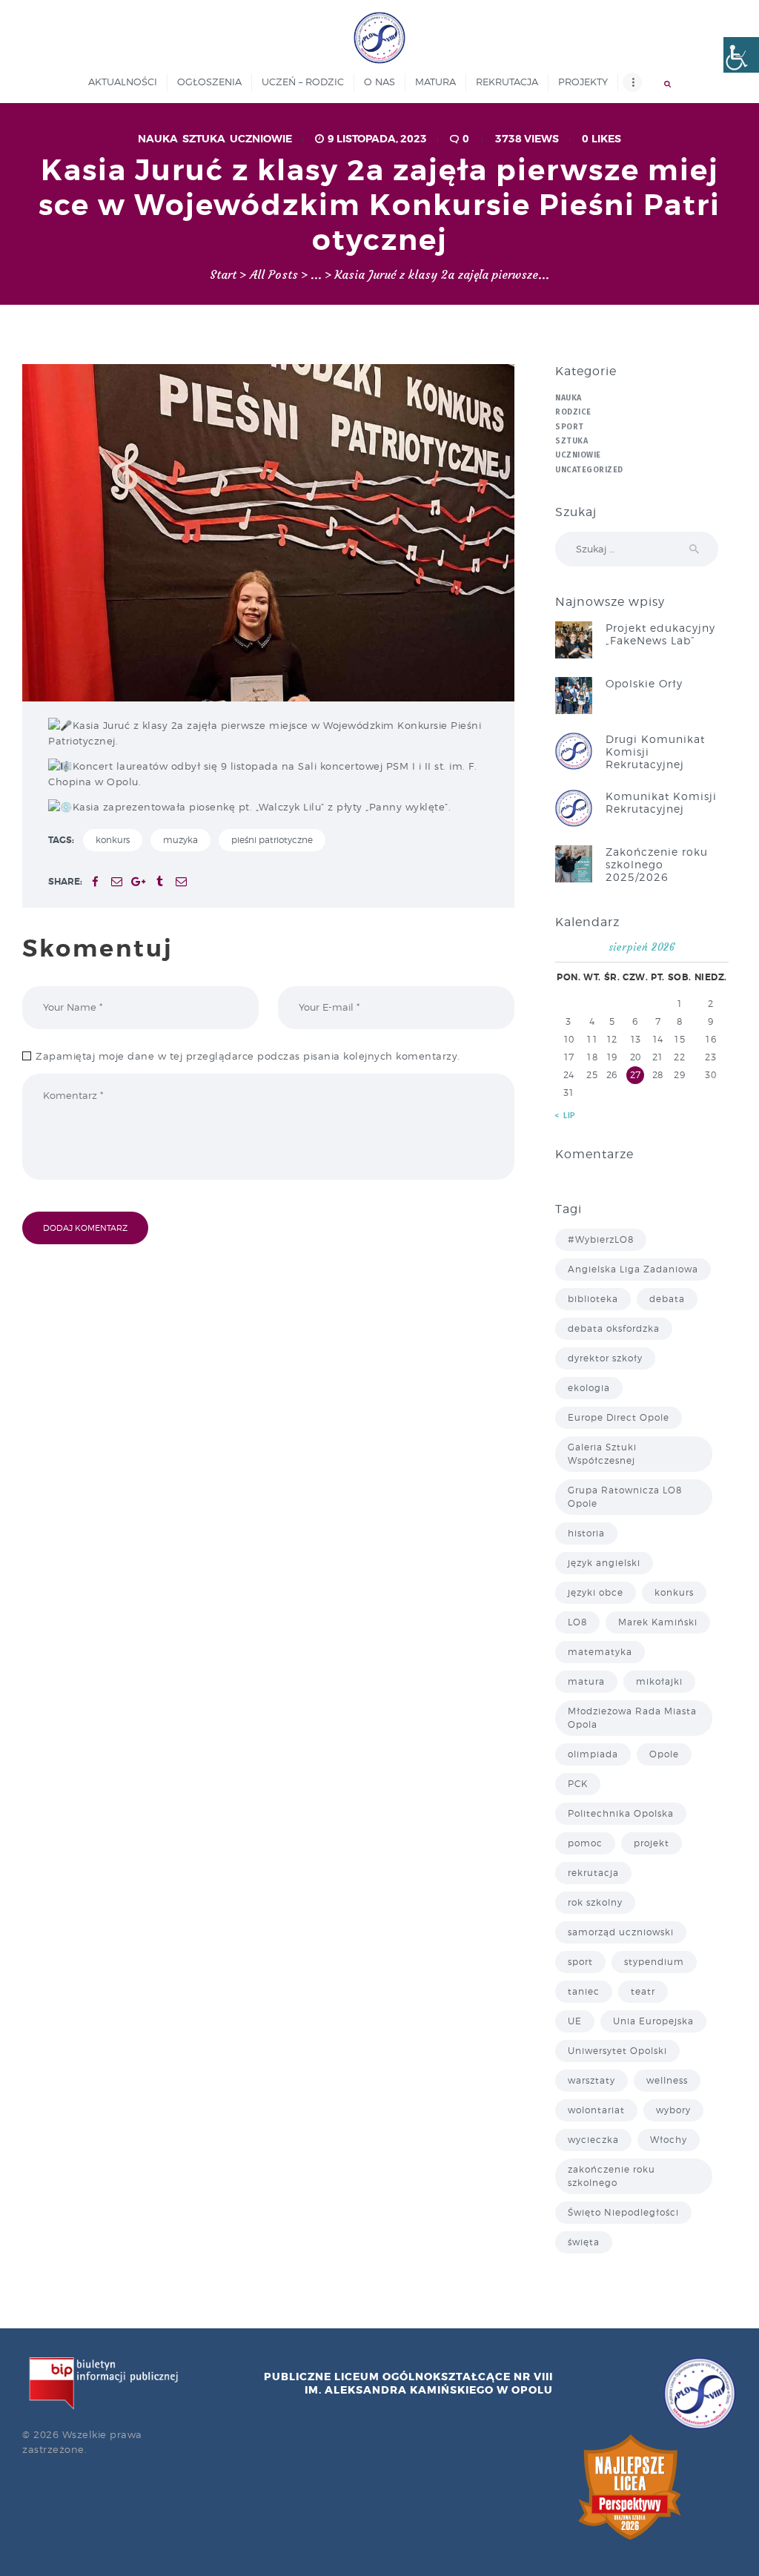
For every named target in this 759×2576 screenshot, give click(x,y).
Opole (664, 1754)
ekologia (589, 1388)
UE (575, 2021)
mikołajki (659, 1681)
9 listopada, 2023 (377, 139)
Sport (570, 427)
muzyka (180, 840)
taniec (584, 1991)
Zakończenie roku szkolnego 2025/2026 (657, 864)
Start (223, 275)
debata (667, 1299)
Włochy (669, 2140)
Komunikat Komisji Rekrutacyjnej (661, 802)
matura (586, 1681)
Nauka (158, 139)
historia (586, 1533)
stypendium (654, 1962)
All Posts (274, 275)
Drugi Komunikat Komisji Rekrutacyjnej (655, 752)
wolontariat (596, 2110)
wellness (667, 2080)
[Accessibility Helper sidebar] (741, 55)
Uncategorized (589, 470)
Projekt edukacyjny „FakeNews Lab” (660, 634)
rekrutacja (593, 1873)
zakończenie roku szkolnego (611, 2176)
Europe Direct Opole (619, 1417)
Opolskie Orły (644, 683)
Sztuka (204, 139)
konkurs (113, 840)
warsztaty (591, 2080)
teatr (643, 1991)
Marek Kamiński (658, 1622)
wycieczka (593, 2140)
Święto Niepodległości (623, 2212)
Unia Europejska (653, 2021)
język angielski (604, 1563)
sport (580, 1962)
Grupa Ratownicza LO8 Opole (625, 1497)
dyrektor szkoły (605, 1358)
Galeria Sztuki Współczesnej (602, 1454)
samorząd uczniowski (621, 1932)
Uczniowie (261, 139)
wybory (673, 2110)
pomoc (585, 1843)
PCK (578, 1784)
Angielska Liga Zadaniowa (633, 1269)
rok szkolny (595, 1902)
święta (584, 2242)
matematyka (600, 1652)
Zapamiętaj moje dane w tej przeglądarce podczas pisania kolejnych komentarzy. (248, 1056)
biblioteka (593, 1299)
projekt (652, 1843)
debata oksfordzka (614, 1328)
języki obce (596, 1592)
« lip (566, 1116)
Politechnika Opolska (621, 1813)
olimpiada (593, 1754)
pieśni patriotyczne (272, 840)
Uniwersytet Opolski (617, 2051)
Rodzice (573, 412)
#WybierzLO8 (601, 1239)
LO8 (577, 1622)
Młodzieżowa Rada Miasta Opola (632, 1718)
